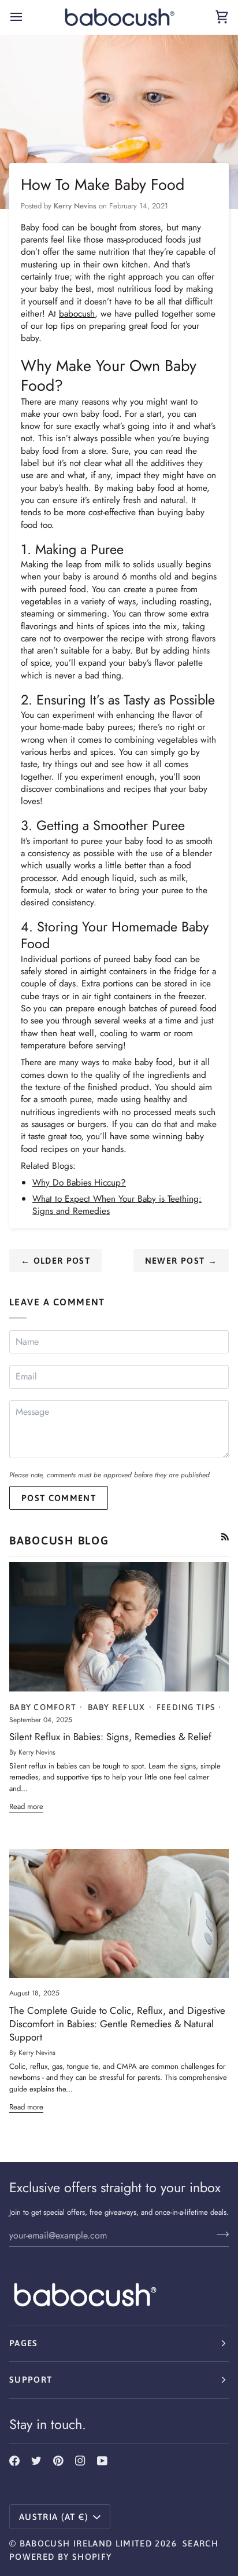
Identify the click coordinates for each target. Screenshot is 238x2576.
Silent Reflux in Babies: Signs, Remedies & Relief (110, 1737)
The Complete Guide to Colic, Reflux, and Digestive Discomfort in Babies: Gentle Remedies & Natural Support (117, 2024)
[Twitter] (36, 2461)
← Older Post (55, 1261)
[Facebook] (14, 2461)
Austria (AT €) (54, 2517)
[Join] (219, 2234)
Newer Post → (181, 1261)
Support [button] (31, 2379)
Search (200, 2543)
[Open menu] (27, 17)
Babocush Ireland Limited (86, 2543)
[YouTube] (102, 2461)
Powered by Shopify (60, 2557)
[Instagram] (80, 2461)
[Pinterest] (58, 2461)
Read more (26, 1806)
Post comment (59, 1498)
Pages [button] (24, 2343)
